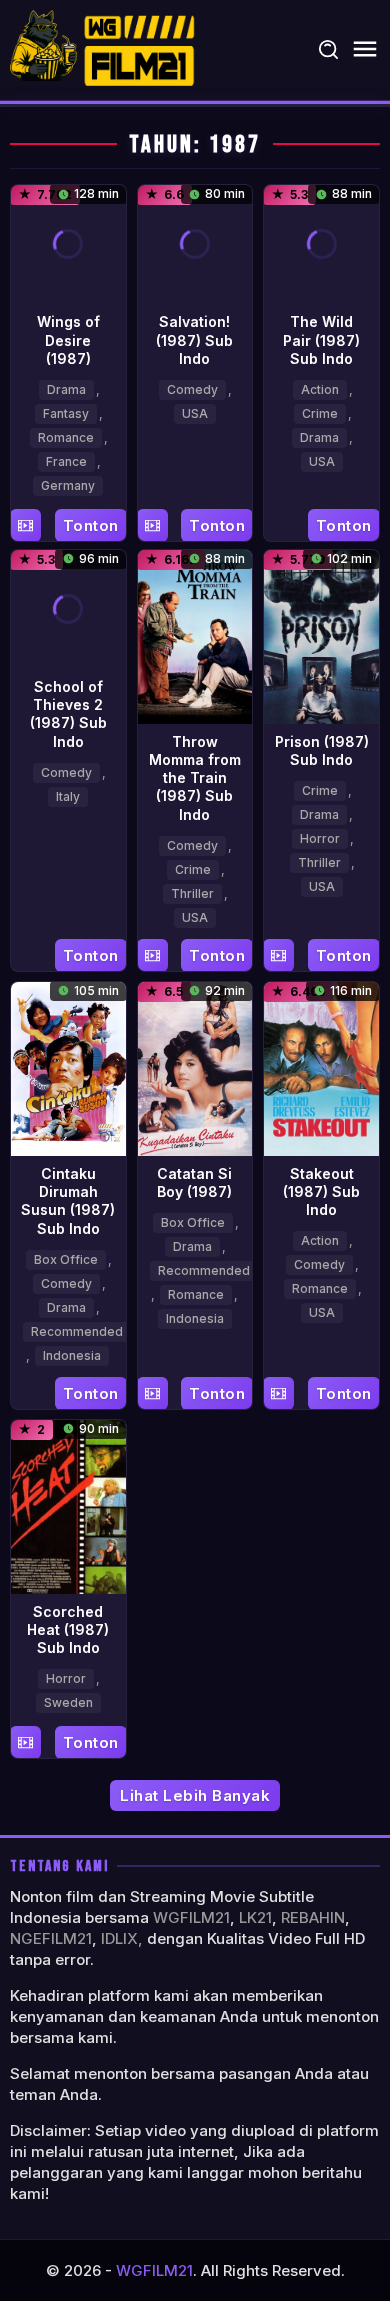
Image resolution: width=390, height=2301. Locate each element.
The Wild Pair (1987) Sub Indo (321, 339)
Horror (320, 838)
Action (320, 389)
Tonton (91, 525)
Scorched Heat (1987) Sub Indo (68, 1629)
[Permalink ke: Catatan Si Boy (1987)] (195, 1066)
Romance (66, 437)
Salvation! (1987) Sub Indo (194, 339)
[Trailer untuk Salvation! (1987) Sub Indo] (152, 525)
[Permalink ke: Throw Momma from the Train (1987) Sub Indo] (195, 635)
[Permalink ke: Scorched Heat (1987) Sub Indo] (68, 1504)
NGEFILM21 (51, 1938)
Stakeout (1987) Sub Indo (321, 1191)
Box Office (66, 1259)
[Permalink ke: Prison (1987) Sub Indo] (321, 635)
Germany (68, 485)
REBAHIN (313, 1917)
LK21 (255, 1917)
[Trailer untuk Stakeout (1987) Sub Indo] (278, 1393)
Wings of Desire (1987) (68, 339)
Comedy (192, 389)
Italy (68, 796)
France (66, 461)
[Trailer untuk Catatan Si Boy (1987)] (152, 1393)
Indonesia (72, 1355)
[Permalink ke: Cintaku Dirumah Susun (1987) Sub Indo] (68, 1067)
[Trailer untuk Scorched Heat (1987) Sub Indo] (25, 1742)
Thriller (192, 893)
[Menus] (365, 49)
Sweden (68, 1702)
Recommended (77, 1331)
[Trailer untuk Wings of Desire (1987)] (25, 525)
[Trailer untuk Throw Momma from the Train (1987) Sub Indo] (152, 955)
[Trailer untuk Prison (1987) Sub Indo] (278, 955)
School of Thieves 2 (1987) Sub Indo (68, 714)
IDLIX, (122, 1938)
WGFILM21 (191, 1917)
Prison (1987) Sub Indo (322, 750)
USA (195, 413)
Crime (320, 413)
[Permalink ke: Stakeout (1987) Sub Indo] (321, 1066)
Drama (66, 389)
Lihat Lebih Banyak (195, 1795)
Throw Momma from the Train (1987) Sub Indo (195, 778)
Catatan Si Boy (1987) (194, 1182)
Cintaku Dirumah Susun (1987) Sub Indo (68, 1201)
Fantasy (66, 413)
